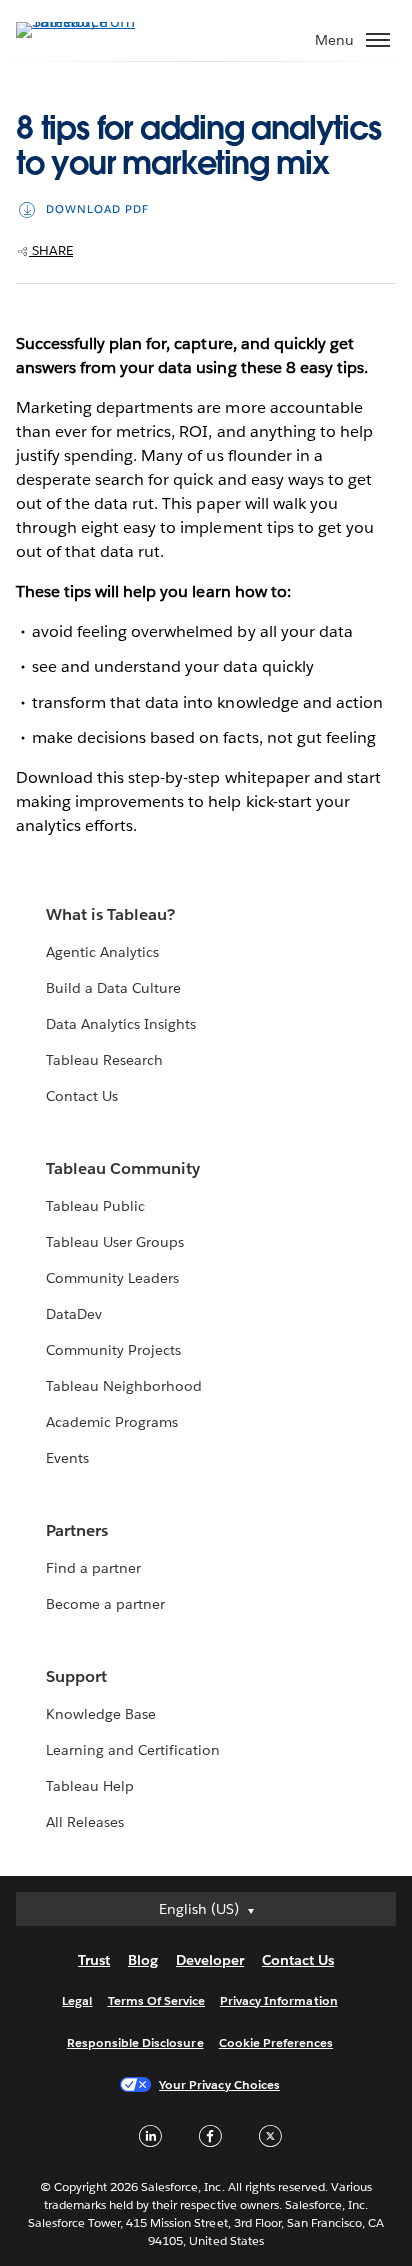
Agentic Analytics (102, 952)
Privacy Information (279, 2000)
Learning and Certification (133, 1750)
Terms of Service (156, 2000)
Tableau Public (95, 1206)
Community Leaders (112, 1278)
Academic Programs (112, 1422)
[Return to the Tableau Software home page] (86, 21)
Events (67, 1458)
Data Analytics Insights (121, 1024)
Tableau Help (90, 1786)
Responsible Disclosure (135, 2042)
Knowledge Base (101, 1714)
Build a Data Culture (113, 988)
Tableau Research (104, 1060)
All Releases (85, 1822)
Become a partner (105, 1604)
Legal (77, 2000)
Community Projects (113, 1350)
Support (76, 1676)
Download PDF (97, 209)
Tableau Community (123, 1168)
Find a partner (93, 1568)
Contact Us (82, 1096)
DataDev (74, 1314)
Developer (210, 1960)
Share (51, 250)
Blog (143, 1960)
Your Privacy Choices (219, 2084)
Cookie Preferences (276, 2042)
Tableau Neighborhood (124, 1386)
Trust (94, 1960)
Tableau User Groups (115, 1242)
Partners (77, 1530)
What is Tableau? (110, 914)
